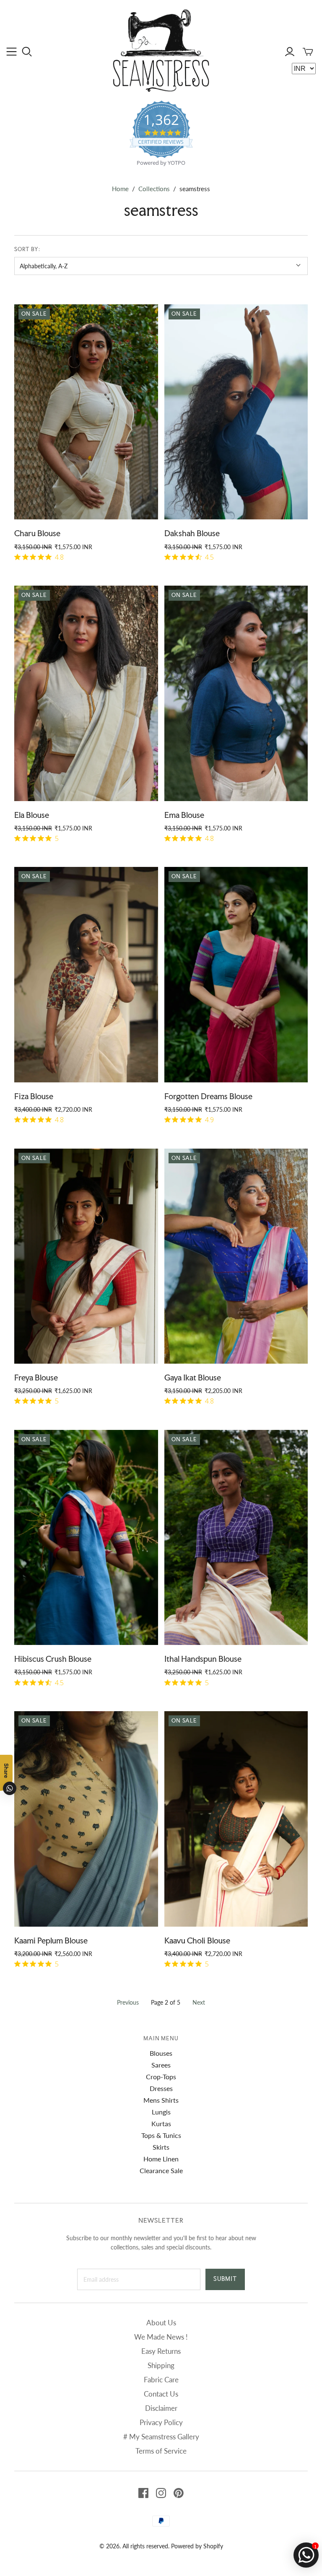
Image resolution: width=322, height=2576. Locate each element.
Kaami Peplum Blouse (51, 1940)
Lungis (161, 2112)
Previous (128, 2002)
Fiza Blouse (34, 1096)
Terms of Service (161, 2451)
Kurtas (161, 2123)
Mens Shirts (161, 2100)
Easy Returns (161, 2351)
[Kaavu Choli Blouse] (236, 1819)
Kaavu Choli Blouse (197, 1940)
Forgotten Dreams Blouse (208, 1096)
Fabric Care (161, 2380)
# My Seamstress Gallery (161, 2437)
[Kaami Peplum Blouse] (86, 1819)
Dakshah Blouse (192, 533)
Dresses (161, 2088)
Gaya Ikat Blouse (193, 1377)
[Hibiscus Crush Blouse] (86, 1537)
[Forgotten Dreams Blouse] (236, 974)
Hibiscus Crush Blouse (53, 1659)
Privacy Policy (161, 2422)
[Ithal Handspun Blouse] (236, 1537)
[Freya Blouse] (86, 1256)
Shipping (161, 2365)
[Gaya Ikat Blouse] (236, 1256)
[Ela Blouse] (86, 693)
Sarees (161, 2065)
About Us (161, 2323)
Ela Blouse (32, 815)
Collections (154, 189)
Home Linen (161, 2159)
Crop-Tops (161, 2077)
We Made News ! (161, 2337)
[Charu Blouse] (86, 412)
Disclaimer (161, 2408)
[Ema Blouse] (236, 693)
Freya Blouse (36, 1377)
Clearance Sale (161, 2170)
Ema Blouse (184, 815)
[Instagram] (161, 2493)
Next (199, 2002)
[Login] (290, 52)
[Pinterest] (179, 2493)
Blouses (161, 2053)
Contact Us (161, 2394)
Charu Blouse (37, 533)
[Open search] (27, 52)
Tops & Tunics (161, 2135)
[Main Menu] (12, 52)
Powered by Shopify (197, 2546)
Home (120, 189)
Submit (225, 2279)
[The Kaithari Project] (161, 50)
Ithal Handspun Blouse (203, 1659)
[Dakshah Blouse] (236, 412)
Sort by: (27, 249)
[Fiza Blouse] (86, 974)
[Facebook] (143, 2493)
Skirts (161, 2147)
